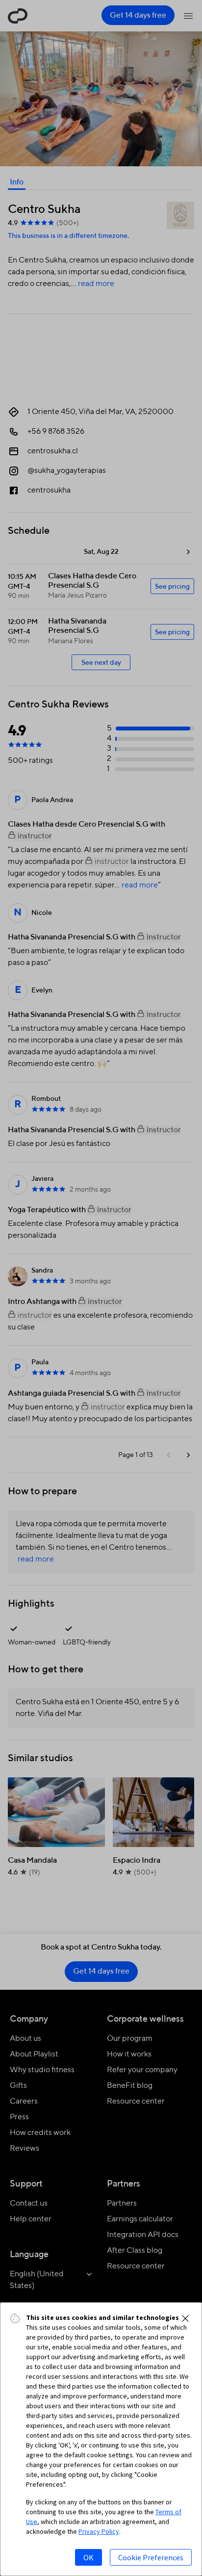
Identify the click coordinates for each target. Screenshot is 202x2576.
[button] (185, 2318)
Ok (88, 2557)
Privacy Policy (99, 2531)
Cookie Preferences (151, 2557)
